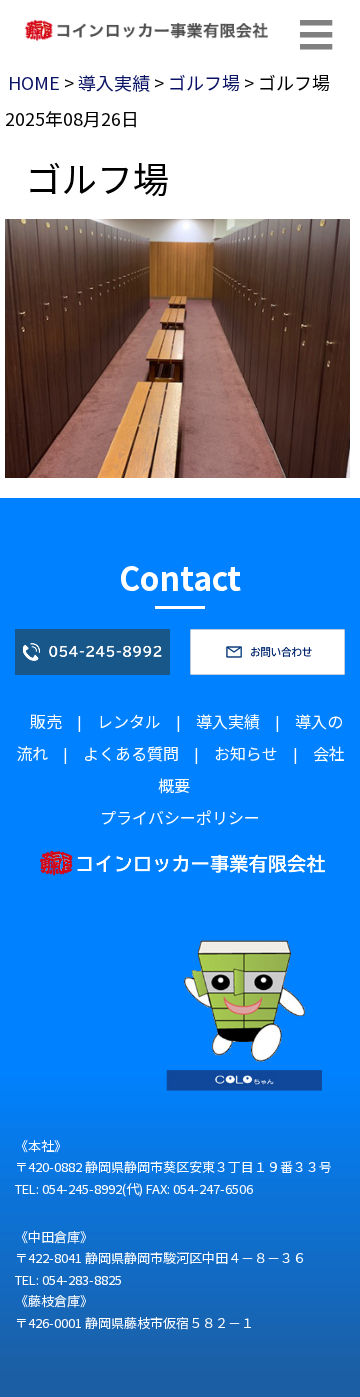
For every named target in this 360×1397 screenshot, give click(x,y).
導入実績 (114, 82)
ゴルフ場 (204, 82)
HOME (34, 82)
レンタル (129, 721)
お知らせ (246, 753)
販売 (46, 721)
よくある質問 (131, 753)
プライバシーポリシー (180, 817)
